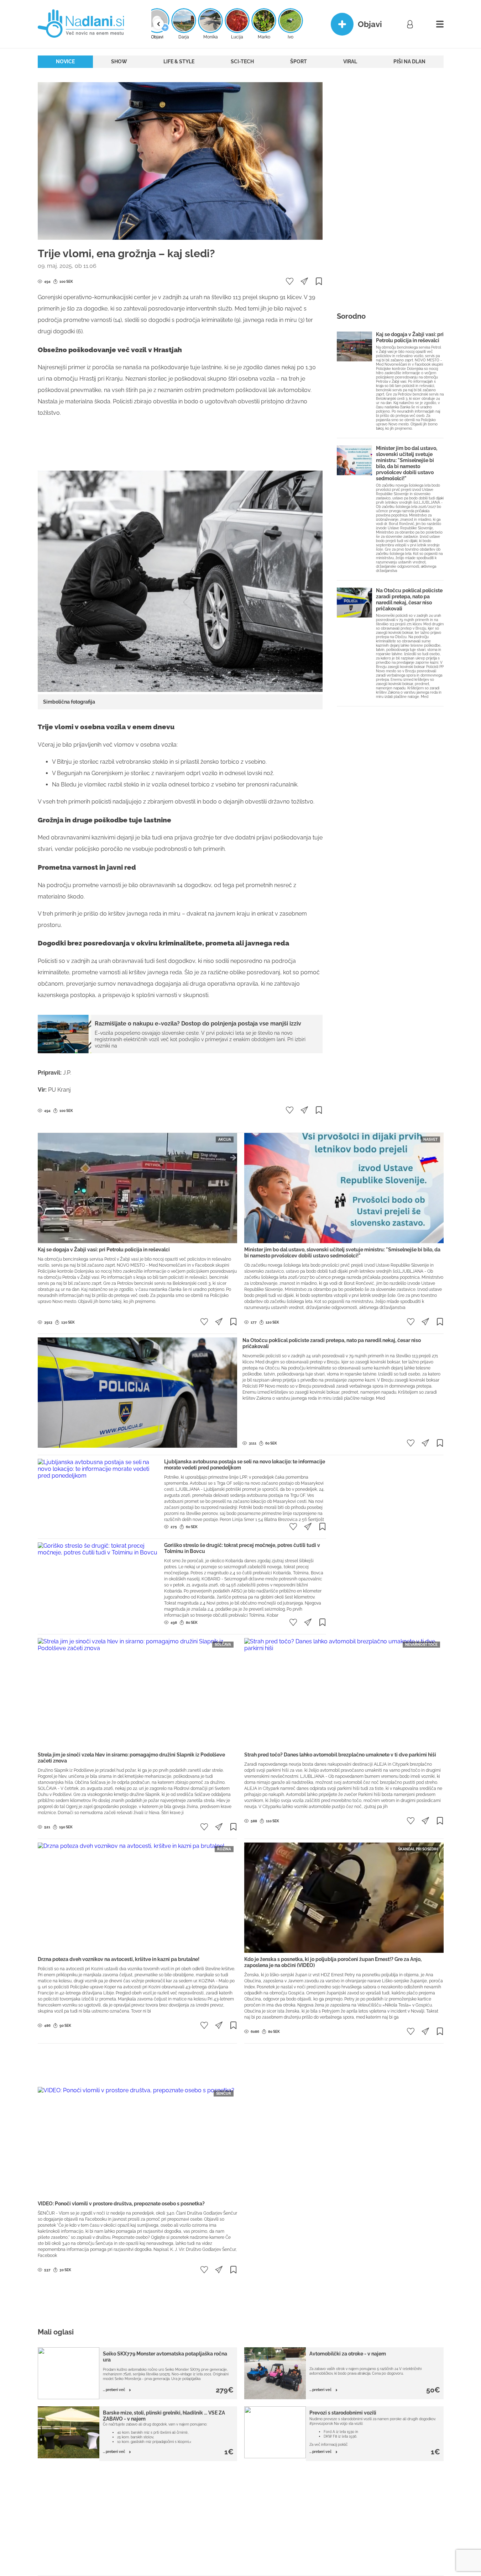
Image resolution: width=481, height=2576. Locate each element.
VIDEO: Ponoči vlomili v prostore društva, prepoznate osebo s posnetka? (121, 2204)
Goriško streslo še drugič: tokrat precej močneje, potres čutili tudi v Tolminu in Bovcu (242, 1548)
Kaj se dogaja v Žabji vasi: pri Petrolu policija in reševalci (410, 337)
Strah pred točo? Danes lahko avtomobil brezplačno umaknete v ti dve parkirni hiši (340, 1755)
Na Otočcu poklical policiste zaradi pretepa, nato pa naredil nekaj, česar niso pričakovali (409, 600)
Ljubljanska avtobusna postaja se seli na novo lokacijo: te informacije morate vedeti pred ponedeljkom (245, 1465)
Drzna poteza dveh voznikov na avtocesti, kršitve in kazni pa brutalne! (119, 1959)
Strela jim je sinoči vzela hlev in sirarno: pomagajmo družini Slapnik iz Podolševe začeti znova (131, 1758)
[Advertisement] (180, 447)
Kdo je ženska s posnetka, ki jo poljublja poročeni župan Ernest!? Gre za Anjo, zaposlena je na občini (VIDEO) (333, 1962)
